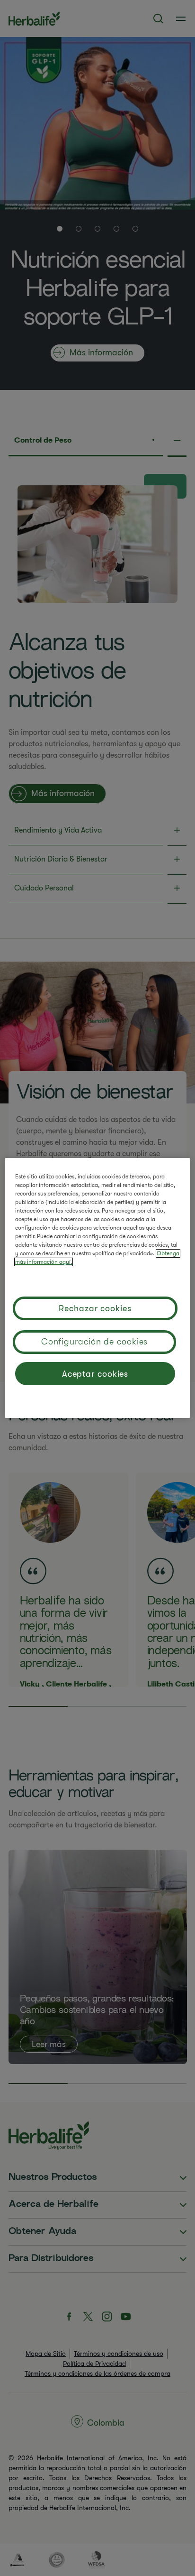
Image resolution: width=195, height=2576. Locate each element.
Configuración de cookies (95, 1342)
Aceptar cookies (95, 1374)
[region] (97, 1288)
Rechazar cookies (95, 1308)
